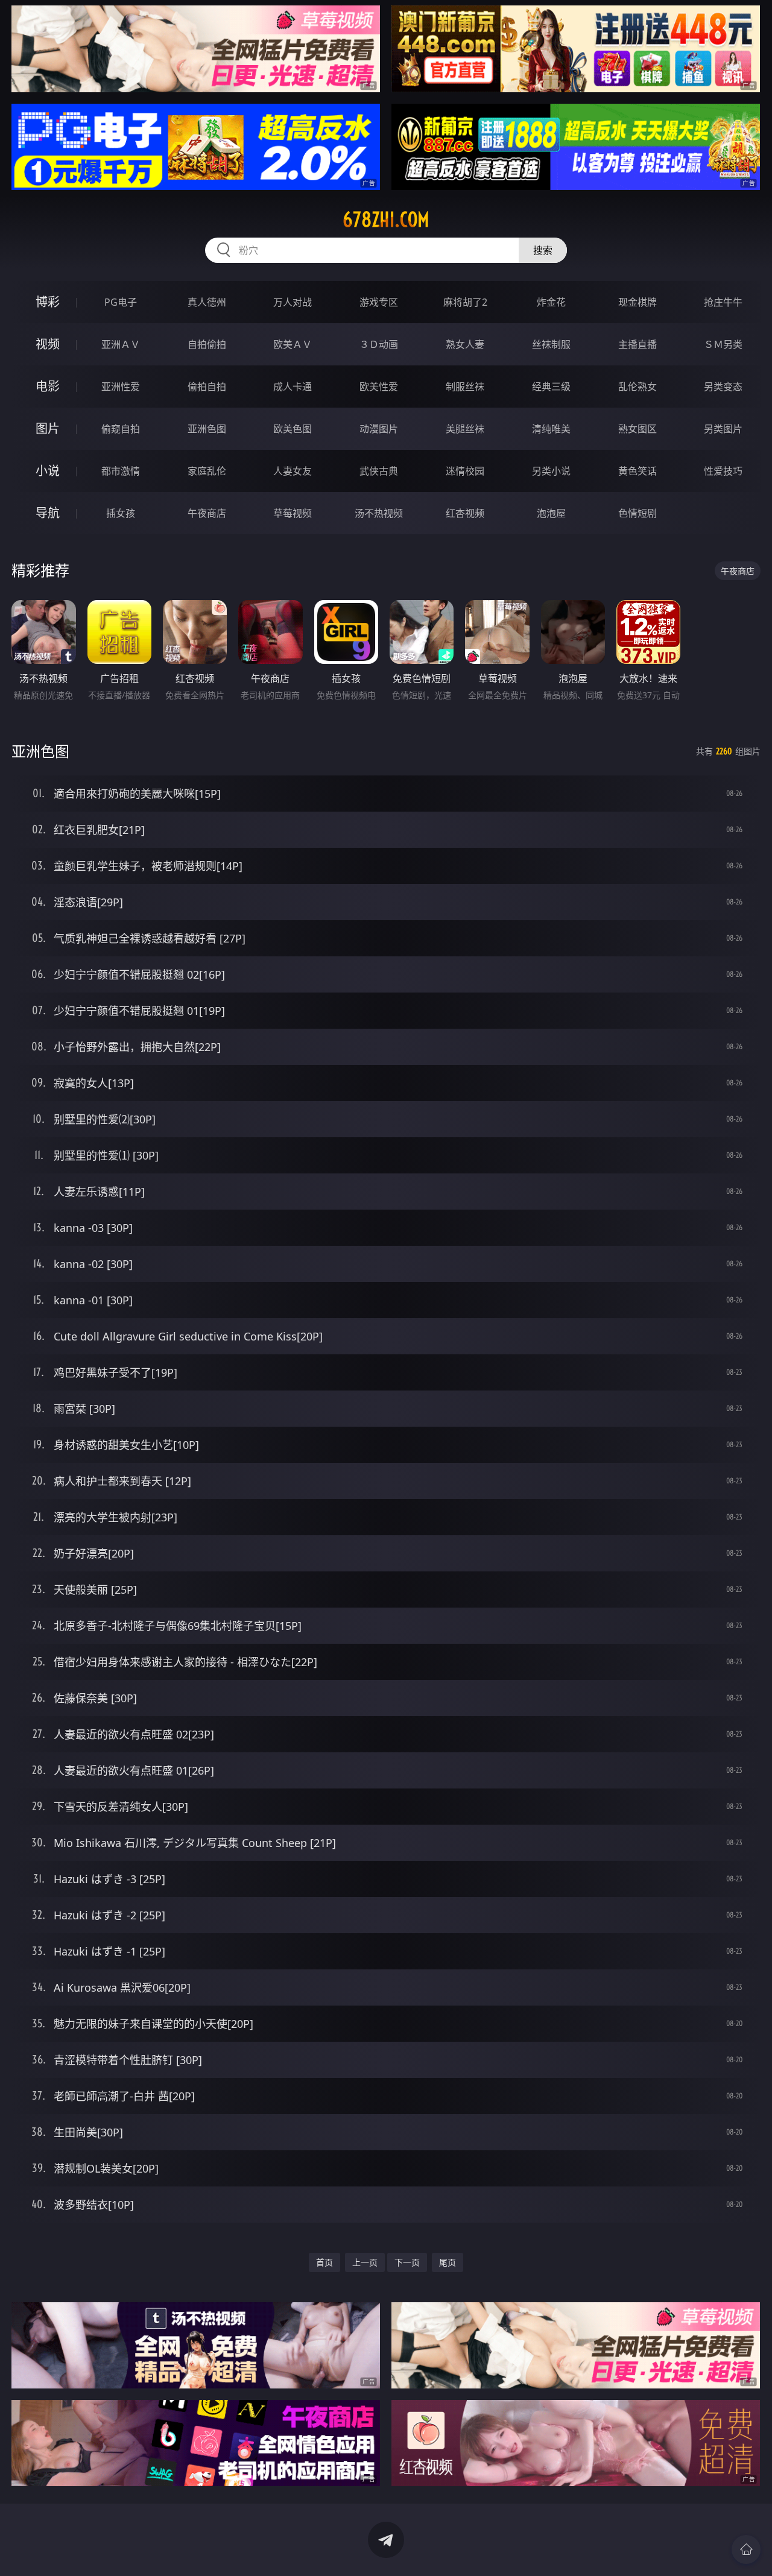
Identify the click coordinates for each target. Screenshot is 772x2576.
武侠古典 (379, 471)
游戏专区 (379, 302)
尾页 (448, 2262)
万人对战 (293, 302)
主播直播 (638, 344)
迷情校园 (465, 471)
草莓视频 (293, 513)
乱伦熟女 (638, 387)
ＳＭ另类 (723, 344)
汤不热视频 (379, 513)
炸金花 (551, 302)
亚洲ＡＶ (121, 344)
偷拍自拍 (207, 387)
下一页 (407, 2262)
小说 (48, 471)
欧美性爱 (379, 387)
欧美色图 (293, 429)
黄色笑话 (638, 471)
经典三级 (551, 387)
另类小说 (551, 471)
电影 (48, 386)
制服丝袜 (465, 387)
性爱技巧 (723, 471)
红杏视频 (465, 513)
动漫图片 (379, 429)
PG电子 (121, 302)
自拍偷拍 (207, 344)
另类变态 (723, 387)
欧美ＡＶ (293, 344)
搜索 (543, 250)
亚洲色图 (207, 429)
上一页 (365, 2262)
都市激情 (121, 471)
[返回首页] (746, 2549)
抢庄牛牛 (723, 302)
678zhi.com (386, 219)
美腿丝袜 (465, 429)
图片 (48, 428)
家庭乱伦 (207, 471)
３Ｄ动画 (379, 344)
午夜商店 (207, 513)
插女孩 (121, 513)
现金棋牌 (638, 302)
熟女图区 (638, 429)
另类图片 (723, 429)
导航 (48, 513)
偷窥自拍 (121, 429)
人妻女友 (293, 471)
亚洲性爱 (121, 387)
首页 (324, 2262)
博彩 (48, 302)
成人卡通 (293, 387)
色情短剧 (638, 513)
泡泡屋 (551, 513)
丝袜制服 (551, 344)
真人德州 (207, 302)
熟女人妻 (465, 344)
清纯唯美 (551, 429)
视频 (48, 344)
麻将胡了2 (465, 302)
